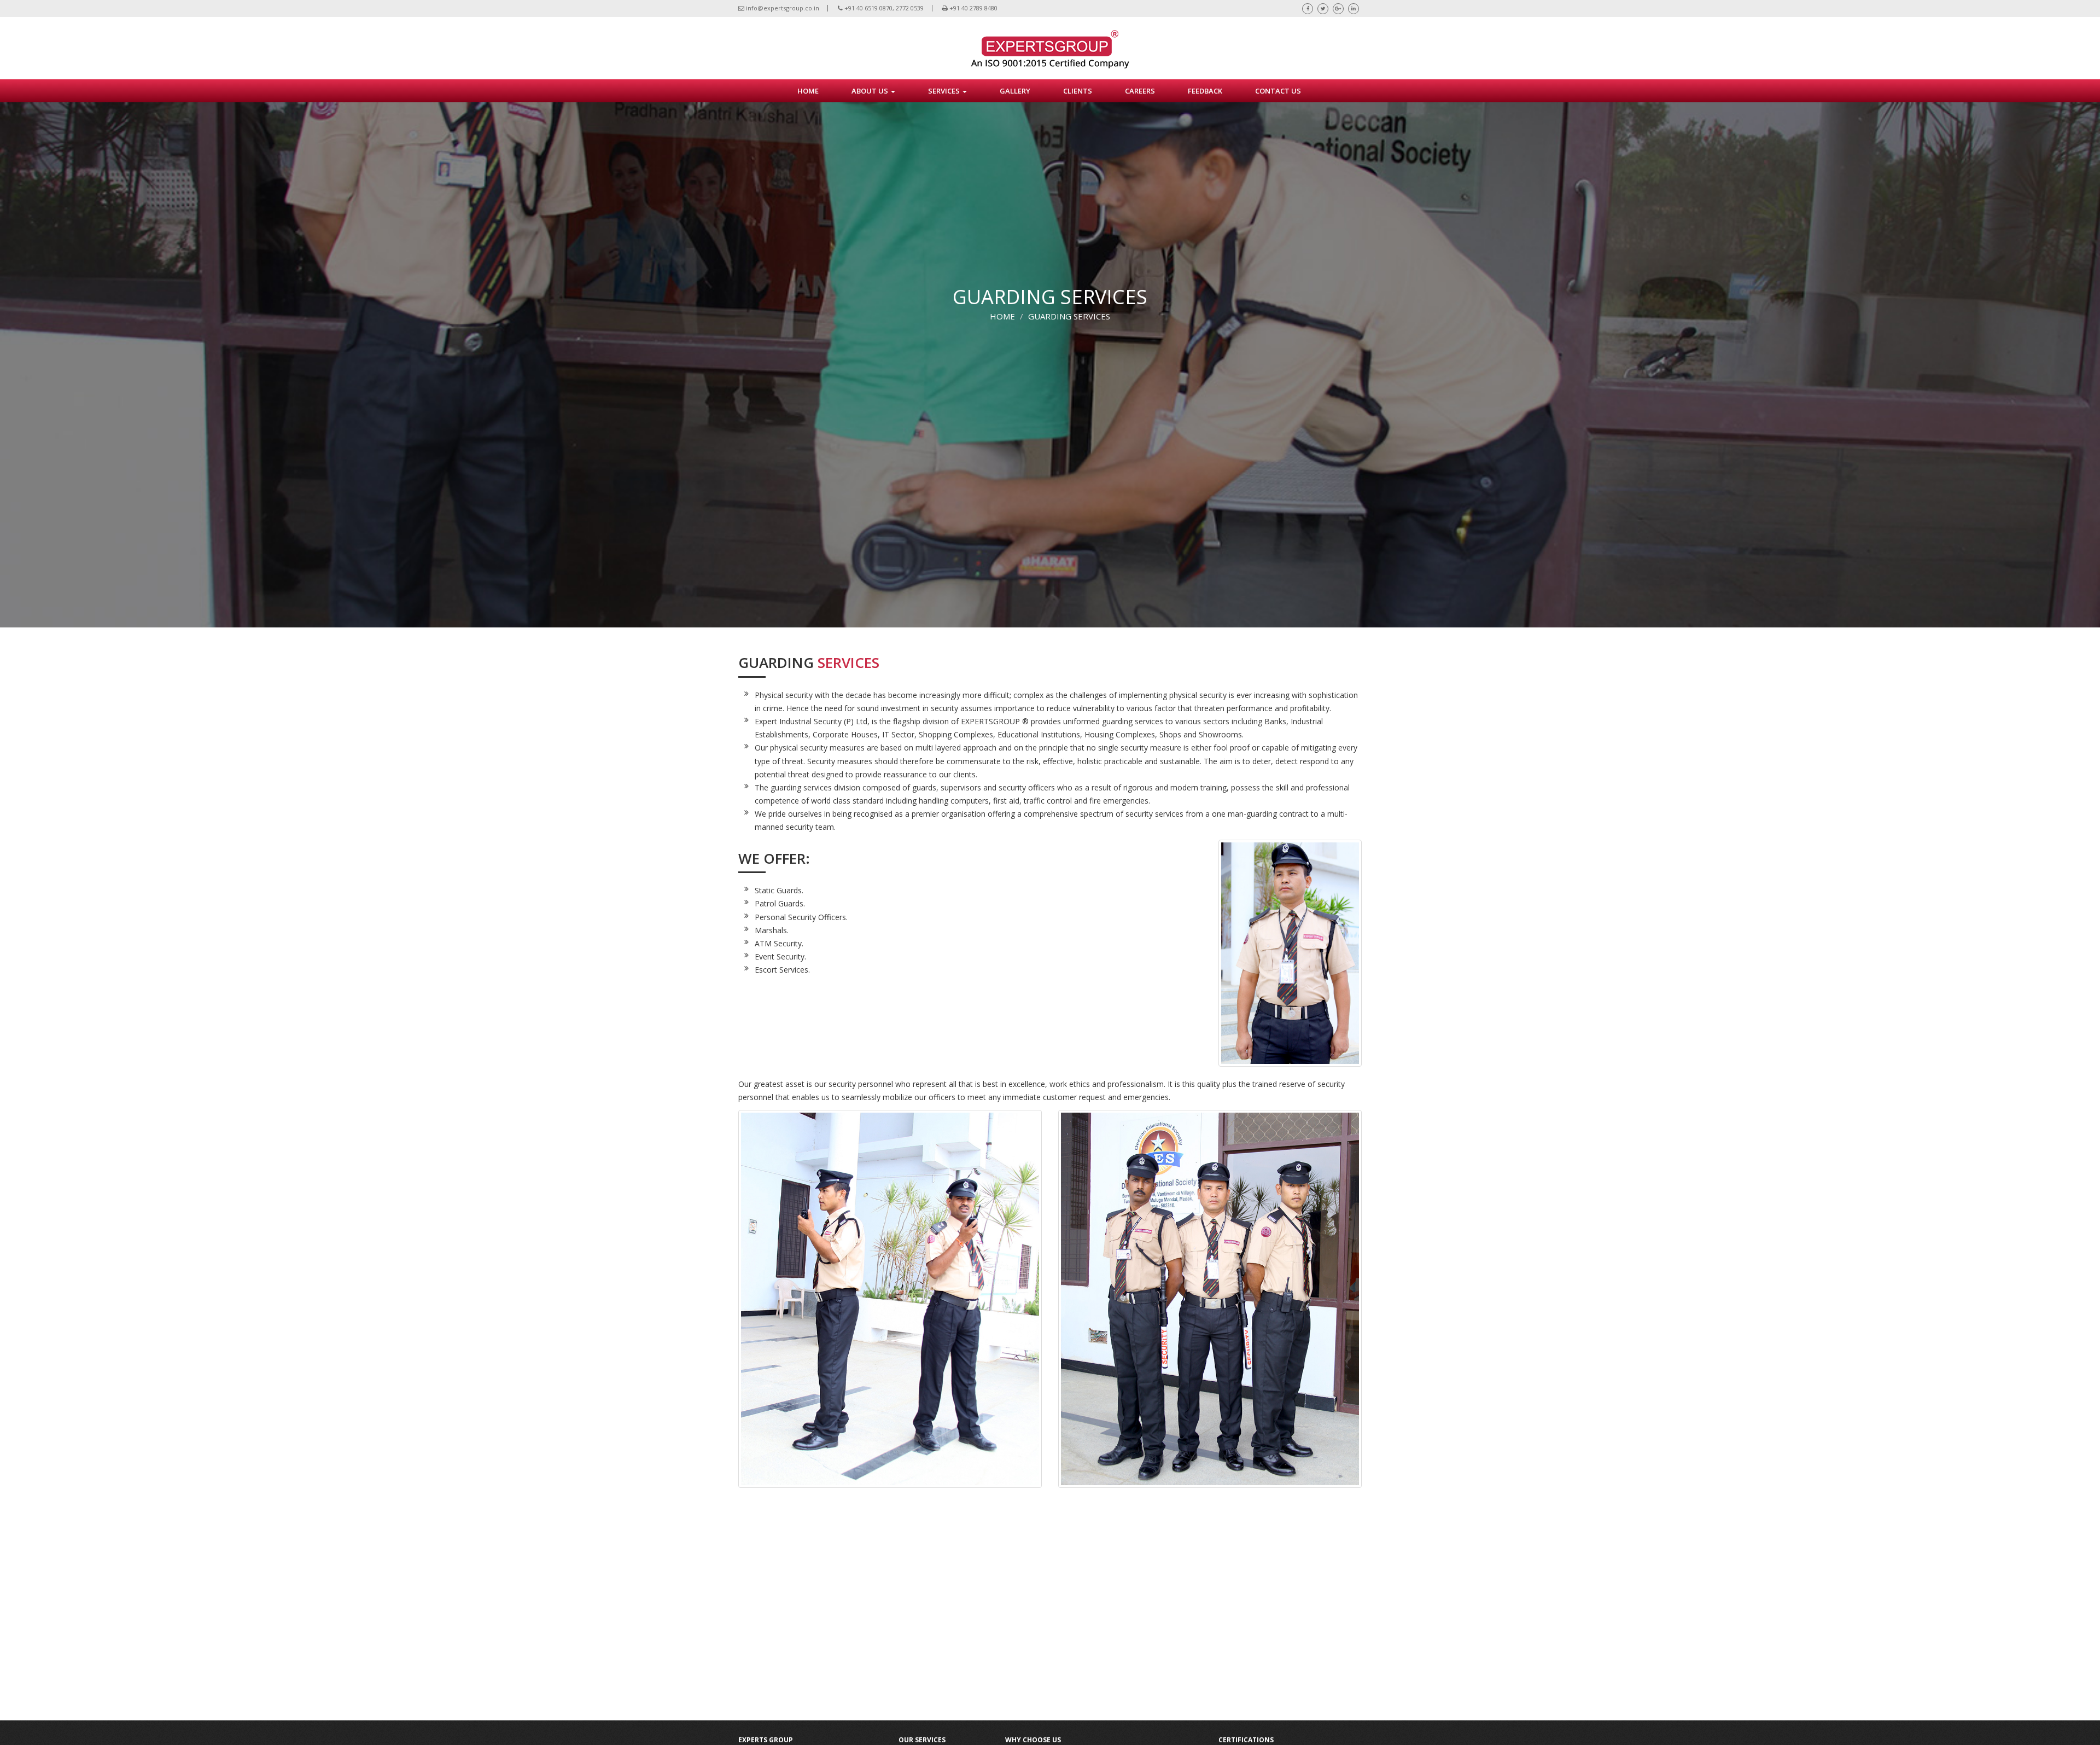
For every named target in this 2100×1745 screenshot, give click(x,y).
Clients (1078, 91)
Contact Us (1278, 91)
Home (1002, 316)
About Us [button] (871, 91)
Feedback (1205, 91)
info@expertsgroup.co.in (782, 8)
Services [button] (945, 91)
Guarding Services (1069, 316)
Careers (1140, 91)
